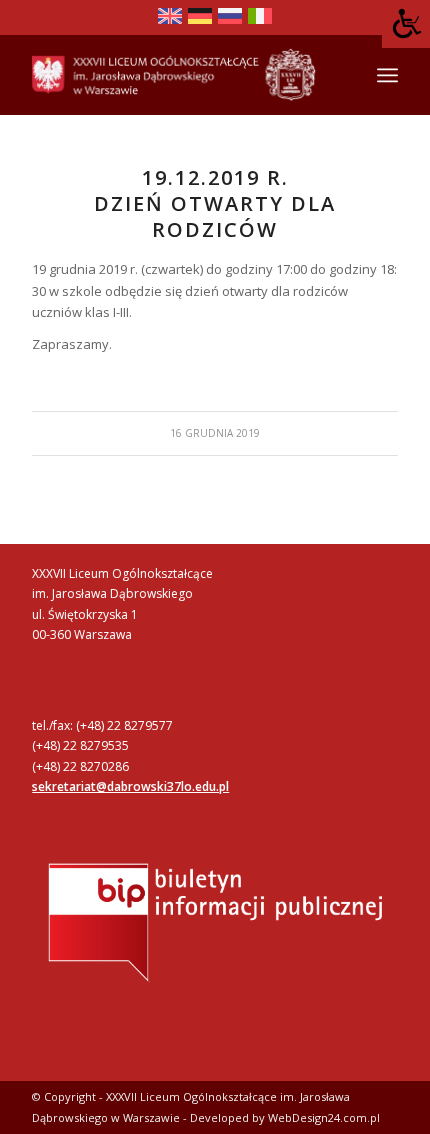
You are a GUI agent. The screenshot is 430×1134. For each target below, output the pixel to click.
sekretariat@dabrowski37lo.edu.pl (130, 786)
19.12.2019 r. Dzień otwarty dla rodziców (215, 203)
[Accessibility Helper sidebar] (406, 24)
